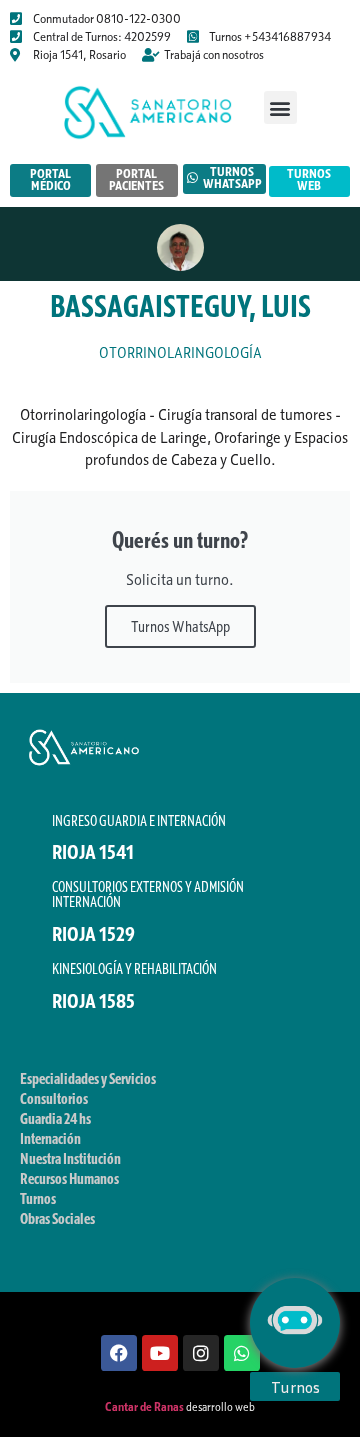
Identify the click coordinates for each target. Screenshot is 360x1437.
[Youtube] (160, 1353)
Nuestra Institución (70, 1158)
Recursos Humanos (69, 1178)
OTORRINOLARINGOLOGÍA (180, 352)
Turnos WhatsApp (180, 626)
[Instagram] (201, 1353)
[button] (280, 107)
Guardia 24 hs (55, 1118)
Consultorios (54, 1098)
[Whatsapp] (242, 1353)
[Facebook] (119, 1353)
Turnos (38, 1198)
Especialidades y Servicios (88, 1078)
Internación (50, 1138)
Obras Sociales (57, 1218)
